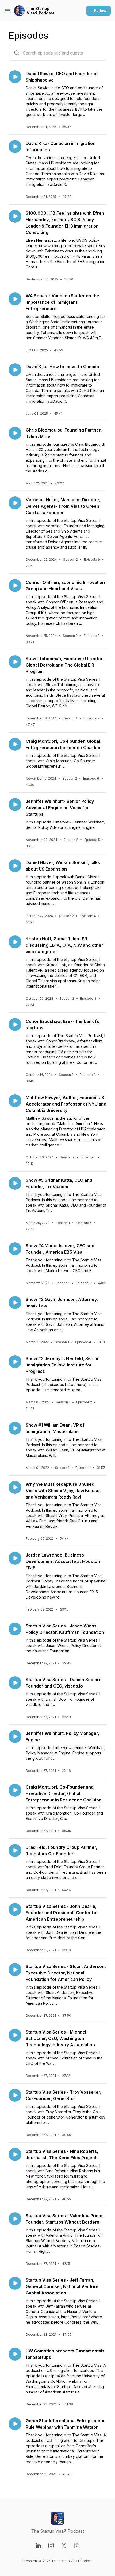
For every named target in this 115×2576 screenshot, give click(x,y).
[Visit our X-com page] (64, 2546)
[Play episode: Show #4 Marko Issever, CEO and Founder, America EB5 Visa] (15, 1249)
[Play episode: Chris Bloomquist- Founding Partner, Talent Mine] (15, 433)
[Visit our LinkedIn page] (38, 2546)
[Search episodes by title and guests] (17, 53)
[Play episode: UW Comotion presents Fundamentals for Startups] (15, 2354)
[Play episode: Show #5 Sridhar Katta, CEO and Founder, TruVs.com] (15, 1183)
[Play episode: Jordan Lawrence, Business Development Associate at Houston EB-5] (15, 1558)
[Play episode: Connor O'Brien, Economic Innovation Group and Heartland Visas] (15, 586)
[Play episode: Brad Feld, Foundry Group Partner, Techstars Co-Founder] (15, 1850)
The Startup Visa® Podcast (41, 11)
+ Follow (99, 11)
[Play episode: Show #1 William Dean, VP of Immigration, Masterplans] (15, 1428)
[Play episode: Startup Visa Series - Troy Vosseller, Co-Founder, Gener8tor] (15, 2095)
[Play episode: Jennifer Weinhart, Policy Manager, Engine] (15, 1736)
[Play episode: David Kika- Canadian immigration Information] (15, 147)
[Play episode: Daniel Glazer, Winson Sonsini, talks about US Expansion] (15, 866)
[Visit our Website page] (77, 2546)
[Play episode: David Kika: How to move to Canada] (15, 370)
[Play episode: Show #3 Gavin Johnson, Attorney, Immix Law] (15, 1303)
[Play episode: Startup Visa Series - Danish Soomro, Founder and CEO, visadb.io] (15, 1683)
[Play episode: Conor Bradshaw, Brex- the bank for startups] (15, 1025)
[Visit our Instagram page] (51, 2546)
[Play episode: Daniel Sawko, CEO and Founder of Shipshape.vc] (15, 77)
